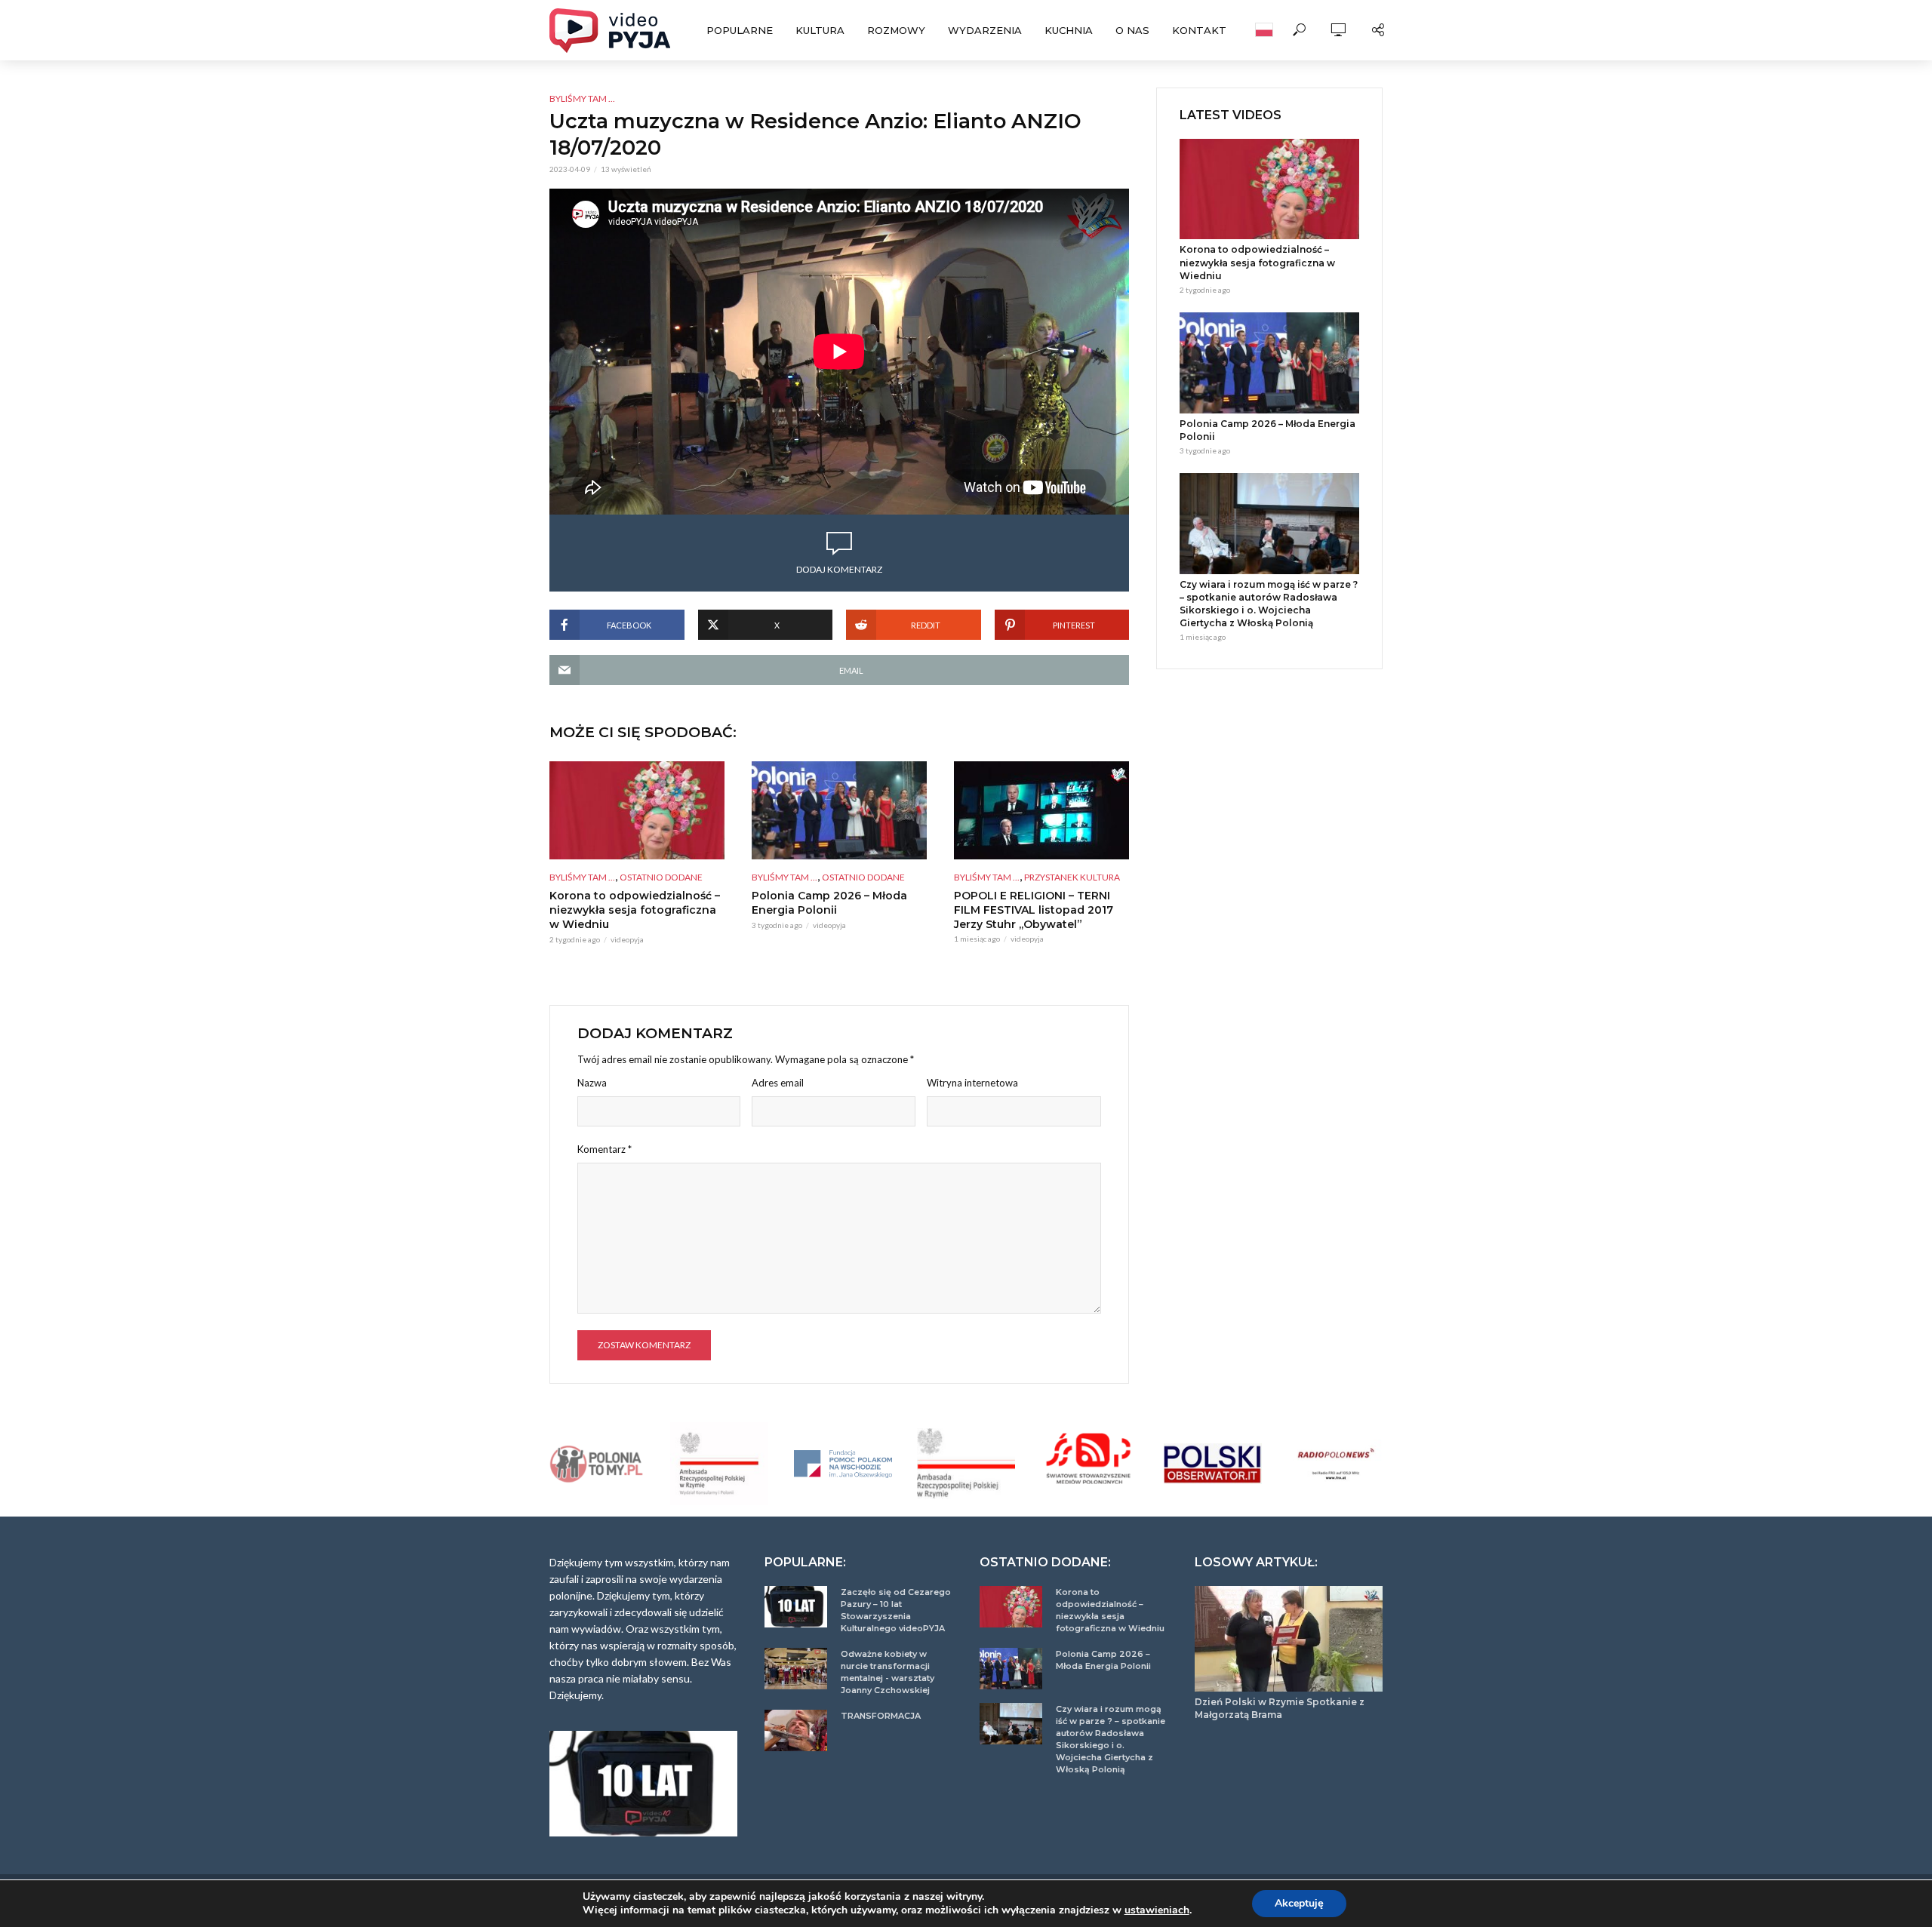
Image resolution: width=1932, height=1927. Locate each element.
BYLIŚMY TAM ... (582, 98)
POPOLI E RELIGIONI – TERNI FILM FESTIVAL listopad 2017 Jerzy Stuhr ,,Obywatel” (1034, 910)
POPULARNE (740, 30)
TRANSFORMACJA (881, 1716)
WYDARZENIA (985, 30)
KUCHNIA (1069, 30)
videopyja (627, 939)
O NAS (1132, 30)
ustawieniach (1157, 1910)
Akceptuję (1299, 1903)
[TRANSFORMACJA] (796, 1730)
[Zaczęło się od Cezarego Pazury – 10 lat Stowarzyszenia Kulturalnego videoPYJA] (796, 1607)
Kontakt (1199, 30)
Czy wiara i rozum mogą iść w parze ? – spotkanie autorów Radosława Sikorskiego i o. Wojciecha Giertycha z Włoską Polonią (1269, 604)
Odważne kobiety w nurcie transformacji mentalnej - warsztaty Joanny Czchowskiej (888, 1672)
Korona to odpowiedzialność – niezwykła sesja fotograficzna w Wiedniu (635, 910)
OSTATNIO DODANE (661, 877)
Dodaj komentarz (839, 569)
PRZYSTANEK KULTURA (1072, 877)
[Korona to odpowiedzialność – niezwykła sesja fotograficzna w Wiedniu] (637, 810)
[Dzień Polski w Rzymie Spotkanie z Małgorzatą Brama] (1289, 1639)
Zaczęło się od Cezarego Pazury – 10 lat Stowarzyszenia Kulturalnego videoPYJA (896, 1610)
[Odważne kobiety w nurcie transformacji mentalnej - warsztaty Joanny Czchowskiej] (796, 1669)
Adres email (778, 1083)
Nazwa (592, 1083)
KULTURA (820, 30)
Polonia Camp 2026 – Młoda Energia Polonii (829, 903)
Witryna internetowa (972, 1083)
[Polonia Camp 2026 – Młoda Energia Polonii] (839, 810)
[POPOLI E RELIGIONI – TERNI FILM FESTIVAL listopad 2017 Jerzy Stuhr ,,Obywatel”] (1041, 810)
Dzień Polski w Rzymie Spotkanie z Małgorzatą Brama (1280, 1708)
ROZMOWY (896, 30)
